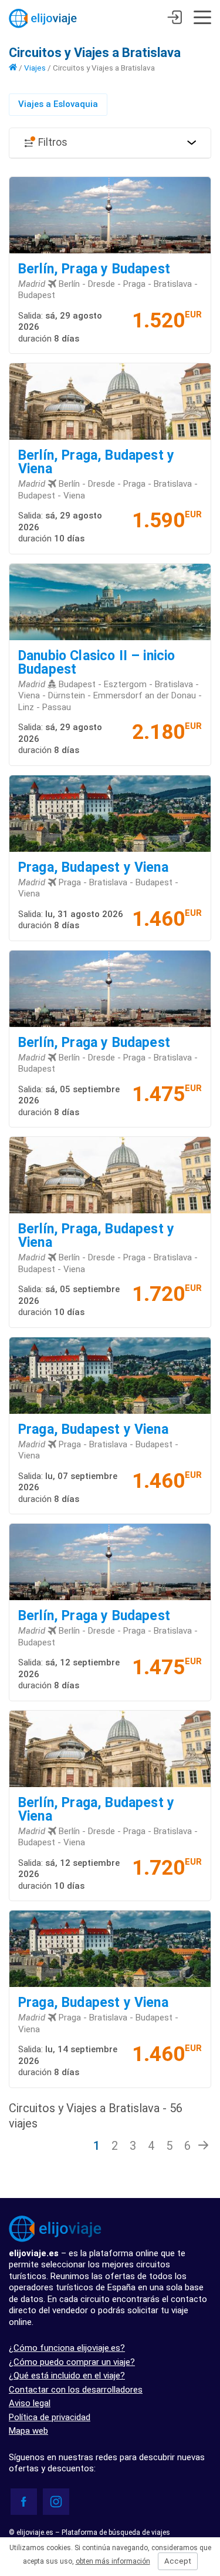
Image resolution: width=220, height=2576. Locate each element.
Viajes (35, 68)
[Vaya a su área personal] (175, 19)
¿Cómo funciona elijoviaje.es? (67, 2348)
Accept (178, 2561)
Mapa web (28, 2431)
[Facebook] (24, 2502)
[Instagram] (56, 2502)
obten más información (113, 2561)
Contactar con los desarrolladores (76, 2390)
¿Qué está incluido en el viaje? (67, 2376)
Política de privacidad (50, 2417)
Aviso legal (30, 2403)
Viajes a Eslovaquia (58, 104)
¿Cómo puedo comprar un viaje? (72, 2362)
